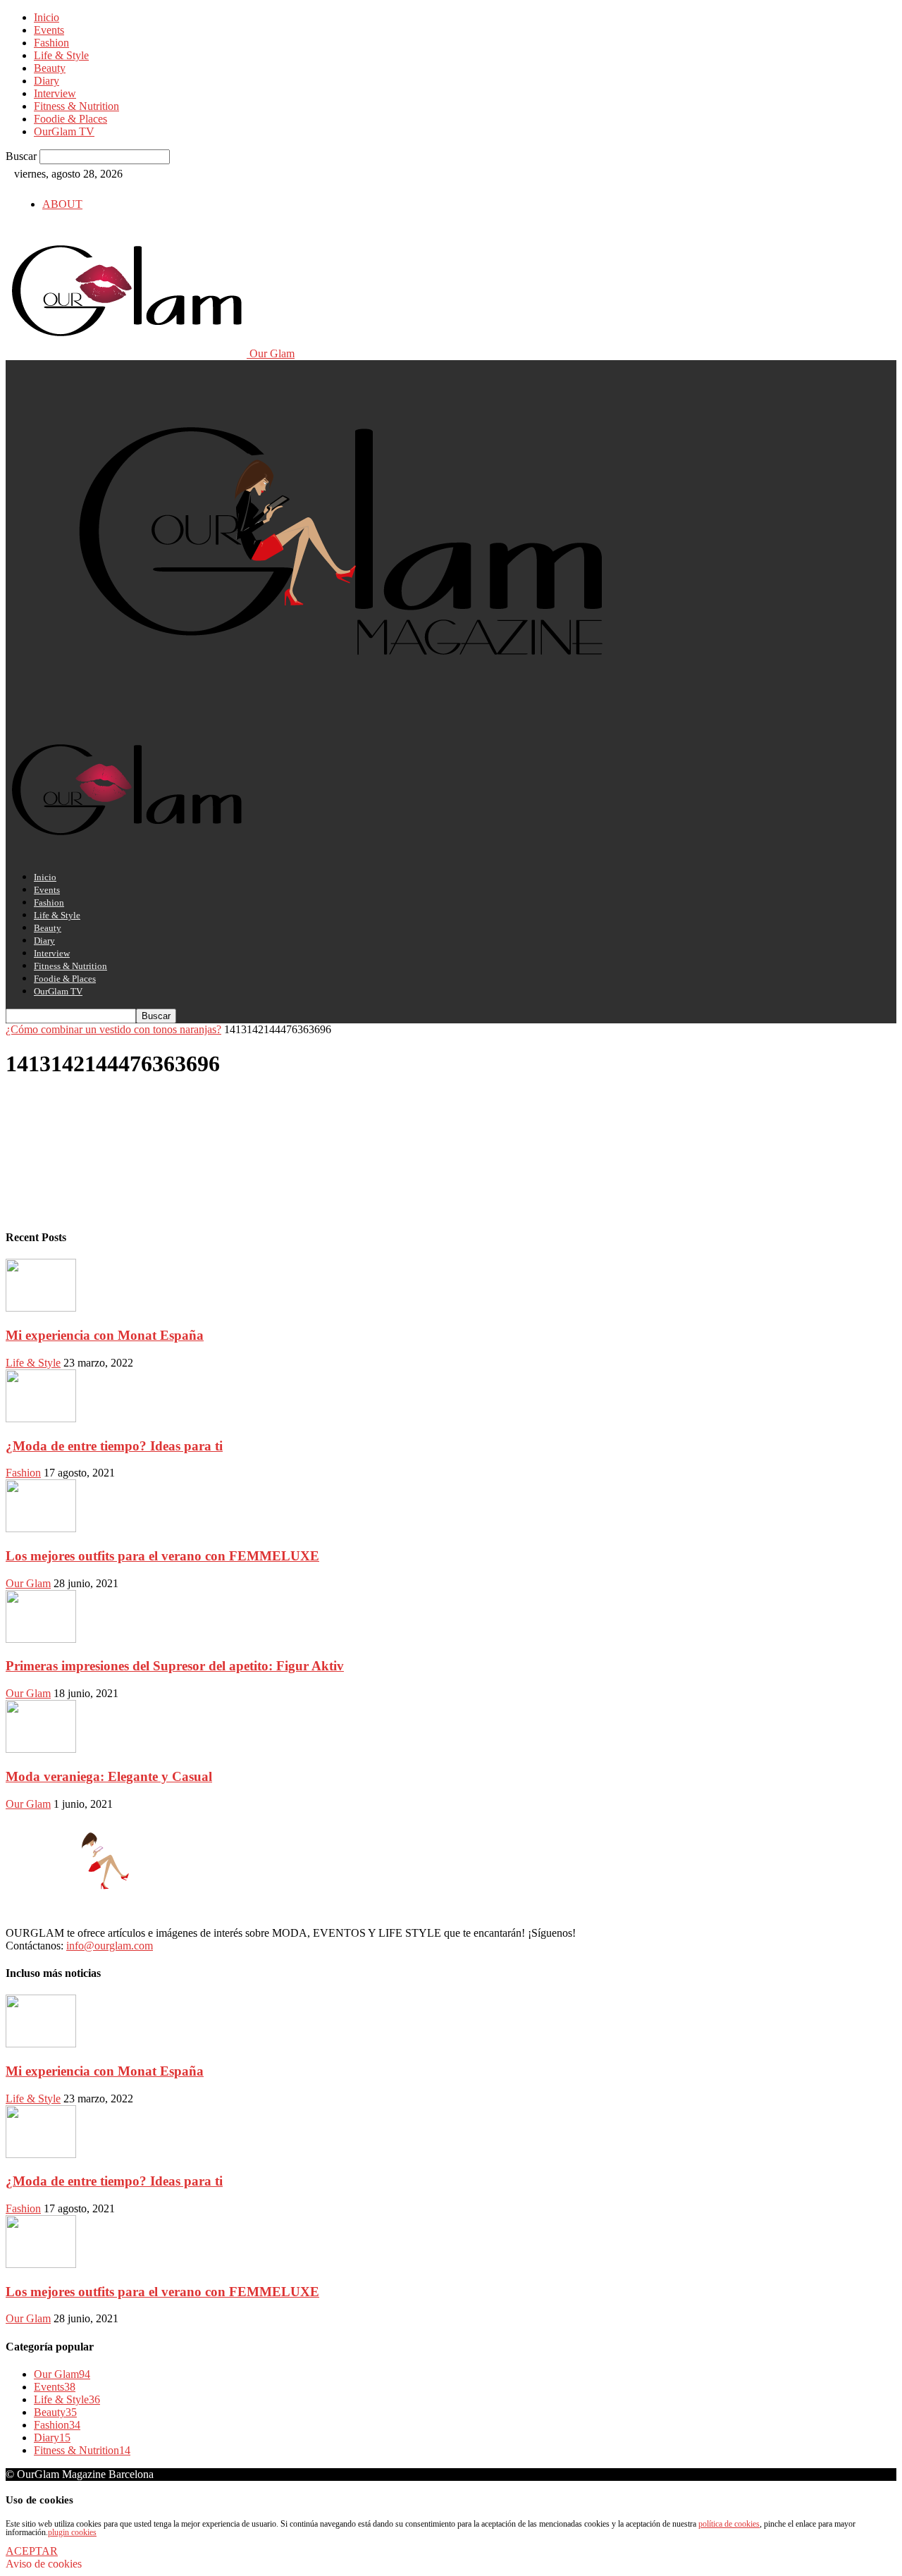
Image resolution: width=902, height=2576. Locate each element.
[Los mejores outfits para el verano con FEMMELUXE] (41, 1528)
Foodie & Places (70, 119)
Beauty (50, 68)
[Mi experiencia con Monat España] (41, 1308)
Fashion (51, 43)
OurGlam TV (64, 131)
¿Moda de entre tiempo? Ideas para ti (114, 1446)
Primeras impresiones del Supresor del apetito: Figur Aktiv (175, 1666)
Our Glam (28, 1583)
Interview (55, 93)
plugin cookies (72, 2532)
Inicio (47, 17)
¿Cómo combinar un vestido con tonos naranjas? (113, 1029)
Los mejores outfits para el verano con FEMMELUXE (162, 1556)
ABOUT (62, 204)
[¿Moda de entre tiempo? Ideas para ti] (41, 1418)
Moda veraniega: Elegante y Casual (109, 1776)
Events (49, 30)
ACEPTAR (32, 2551)
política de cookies (729, 2524)
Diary (47, 81)
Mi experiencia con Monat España (105, 1335)
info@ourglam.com (110, 1946)
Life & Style (61, 55)
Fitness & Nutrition (76, 106)
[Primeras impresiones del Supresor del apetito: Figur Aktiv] (41, 1639)
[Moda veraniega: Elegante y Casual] (41, 1749)
